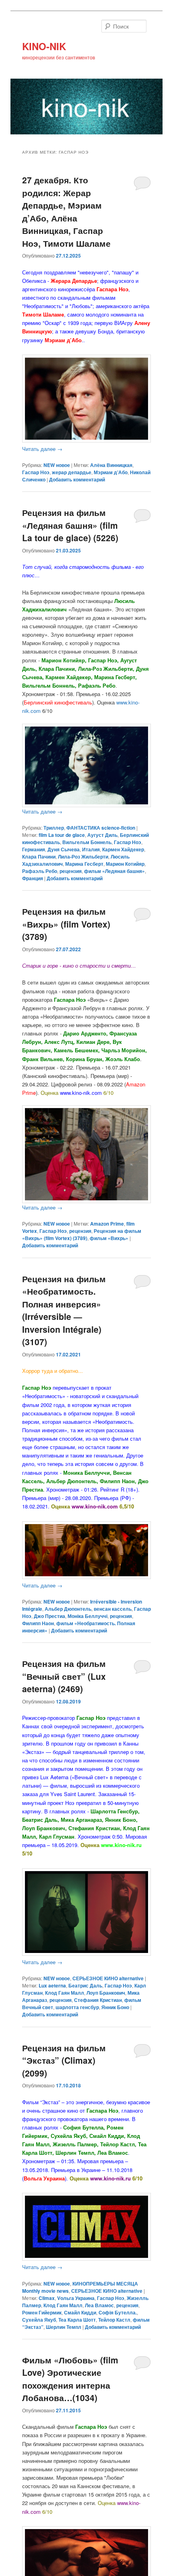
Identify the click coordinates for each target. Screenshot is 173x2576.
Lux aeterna (52, 1985)
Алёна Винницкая (111, 465)
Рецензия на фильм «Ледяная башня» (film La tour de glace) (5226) (70, 525)
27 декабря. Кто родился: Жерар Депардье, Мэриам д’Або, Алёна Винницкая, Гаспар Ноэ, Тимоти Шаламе (66, 211)
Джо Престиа (49, 1616)
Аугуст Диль (102, 835)
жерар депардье (72, 472)
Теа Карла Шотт (77, 2320)
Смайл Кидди (80, 2312)
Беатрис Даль (85, 1985)
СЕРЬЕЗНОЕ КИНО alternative (108, 1978)
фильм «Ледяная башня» (114, 871)
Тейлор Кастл (114, 2320)
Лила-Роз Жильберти (83, 857)
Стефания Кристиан (98, 2000)
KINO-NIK (44, 46)
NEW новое (57, 465)
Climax (47, 2298)
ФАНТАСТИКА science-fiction (101, 828)
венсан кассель (113, 1609)
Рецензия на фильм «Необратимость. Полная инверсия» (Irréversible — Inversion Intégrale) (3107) (64, 1310)
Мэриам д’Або (111, 472)
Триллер (54, 828)
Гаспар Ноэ (36, 472)
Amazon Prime (107, 1224)
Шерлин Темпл (64, 2327)
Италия (91, 849)
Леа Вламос (99, 2305)
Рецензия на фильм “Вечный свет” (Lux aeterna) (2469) (64, 1676)
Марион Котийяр (125, 864)
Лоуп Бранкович (106, 1993)
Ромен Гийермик (42, 2312)
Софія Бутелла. (118, 2312)
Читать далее (42, 449)
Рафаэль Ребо (40, 871)
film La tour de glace (62, 835)
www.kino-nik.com (95, 1506)
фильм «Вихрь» (109, 1238)
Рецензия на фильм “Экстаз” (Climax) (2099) (64, 2060)
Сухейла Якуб (39, 2320)
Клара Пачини (39, 857)
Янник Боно (115, 2007)
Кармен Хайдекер (123, 849)
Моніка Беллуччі (88, 1616)
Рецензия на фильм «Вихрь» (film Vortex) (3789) (66, 924)
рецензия (71, 871)
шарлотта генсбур (77, 2007)
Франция (33, 878)
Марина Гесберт (84, 864)
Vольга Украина (76, 2298)
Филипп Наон (38, 1623)
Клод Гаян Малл (65, 1993)
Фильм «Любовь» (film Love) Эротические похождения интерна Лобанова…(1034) (70, 2379)
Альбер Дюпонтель (68, 1609)
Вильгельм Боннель (87, 842)
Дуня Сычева (64, 849)
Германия (34, 849)
